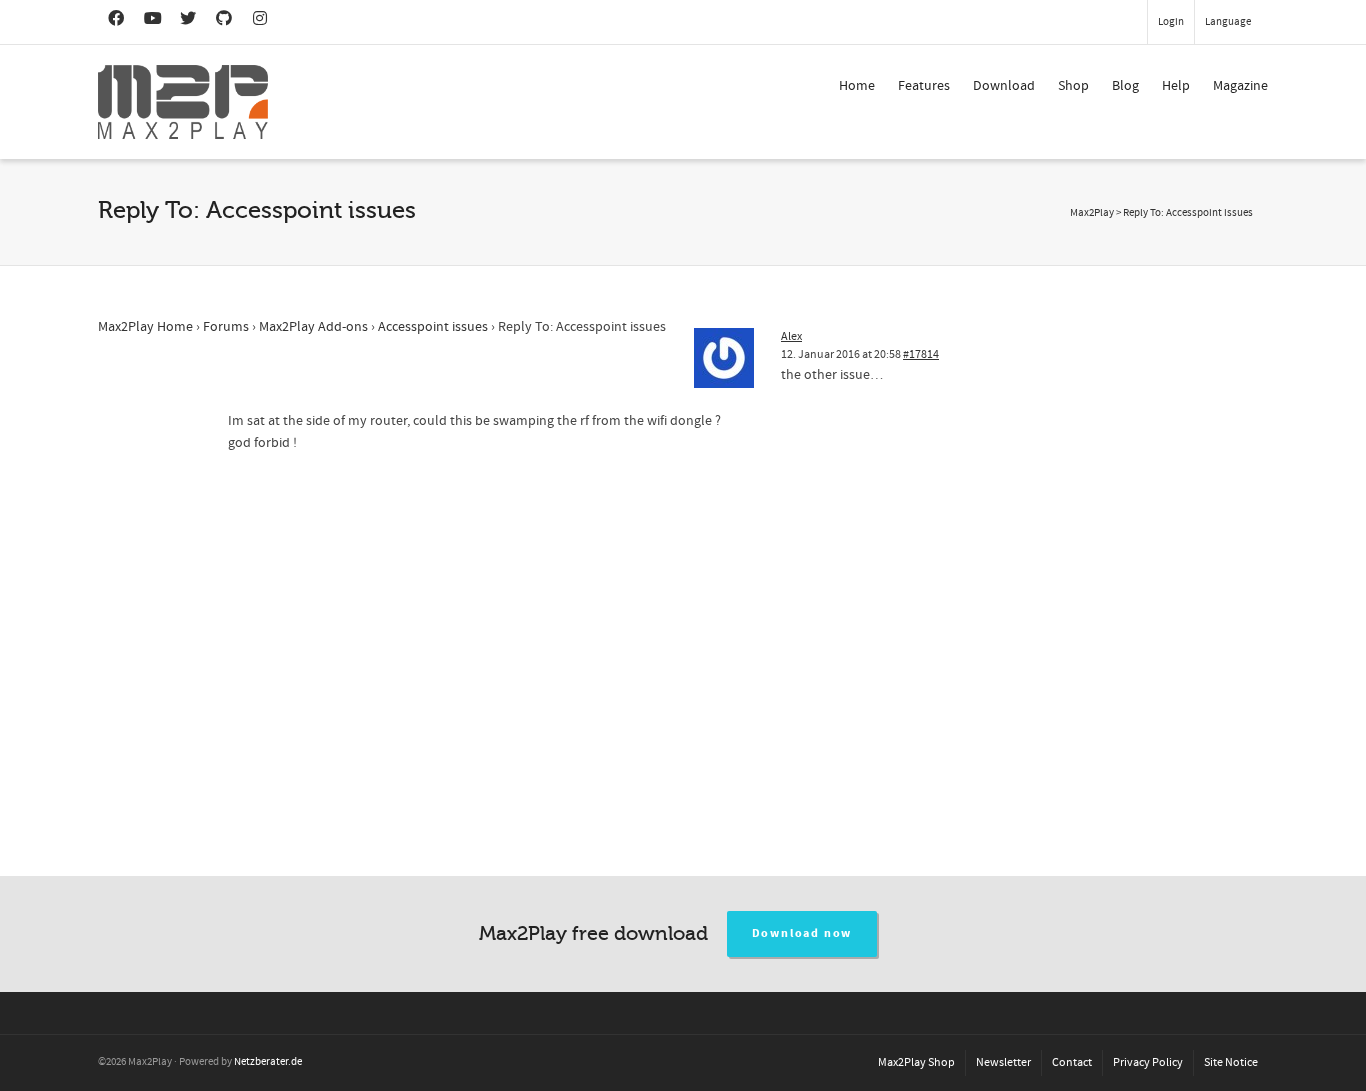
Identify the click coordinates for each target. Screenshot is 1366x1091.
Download (1004, 86)
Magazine (1240, 86)
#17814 (921, 354)
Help (1176, 86)
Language (1228, 22)
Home (857, 86)
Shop (1073, 86)
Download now (802, 933)
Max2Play (1092, 213)
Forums (226, 327)
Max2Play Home (145, 327)
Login (1171, 22)
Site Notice (1231, 1062)
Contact (1072, 1062)
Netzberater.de (268, 1062)
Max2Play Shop (916, 1062)
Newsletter (1003, 1062)
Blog (1125, 86)
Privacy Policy (1148, 1062)
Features (924, 86)
